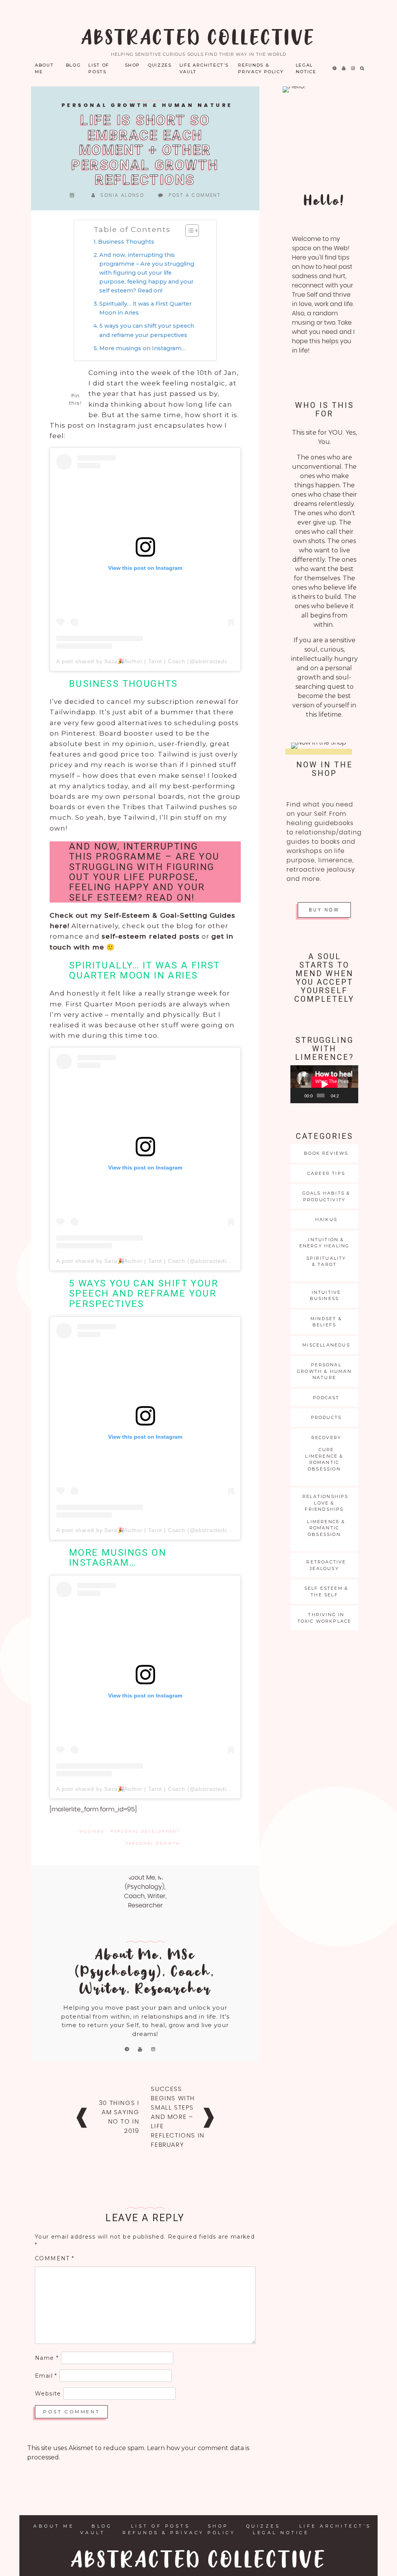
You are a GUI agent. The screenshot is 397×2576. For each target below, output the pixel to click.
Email (46, 2376)
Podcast (326, 1398)
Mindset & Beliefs (326, 1322)
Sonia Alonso (122, 195)
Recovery (326, 1438)
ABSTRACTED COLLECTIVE (198, 39)
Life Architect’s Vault (204, 68)
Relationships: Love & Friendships (326, 1503)
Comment (55, 2258)
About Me (44, 68)
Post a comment (195, 195)
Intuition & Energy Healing (325, 1243)
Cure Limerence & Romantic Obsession (324, 1459)
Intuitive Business (325, 1296)
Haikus (326, 1219)
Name (47, 2358)
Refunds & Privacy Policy (261, 68)
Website (48, 2394)
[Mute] (345, 1095)
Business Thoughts (126, 242)
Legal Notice (306, 68)
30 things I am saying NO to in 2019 (119, 2117)
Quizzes (160, 65)
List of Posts (99, 68)
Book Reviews (326, 1153)
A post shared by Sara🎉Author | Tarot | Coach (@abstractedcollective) (154, 661)
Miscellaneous (326, 1345)
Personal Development (145, 1831)
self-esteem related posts (151, 936)
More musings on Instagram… (142, 348)
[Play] (300, 1095)
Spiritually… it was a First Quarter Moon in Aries (145, 308)
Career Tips (326, 1173)
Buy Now (324, 910)
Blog (73, 65)
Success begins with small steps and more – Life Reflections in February (178, 2117)
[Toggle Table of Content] (188, 230)
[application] (324, 1084)
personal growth (153, 1843)
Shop (133, 65)
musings (92, 1831)
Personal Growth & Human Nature (147, 106)
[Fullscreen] (353, 1095)
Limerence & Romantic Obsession (326, 1528)
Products (326, 1417)
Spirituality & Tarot (326, 1261)
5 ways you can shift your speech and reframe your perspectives (147, 330)
